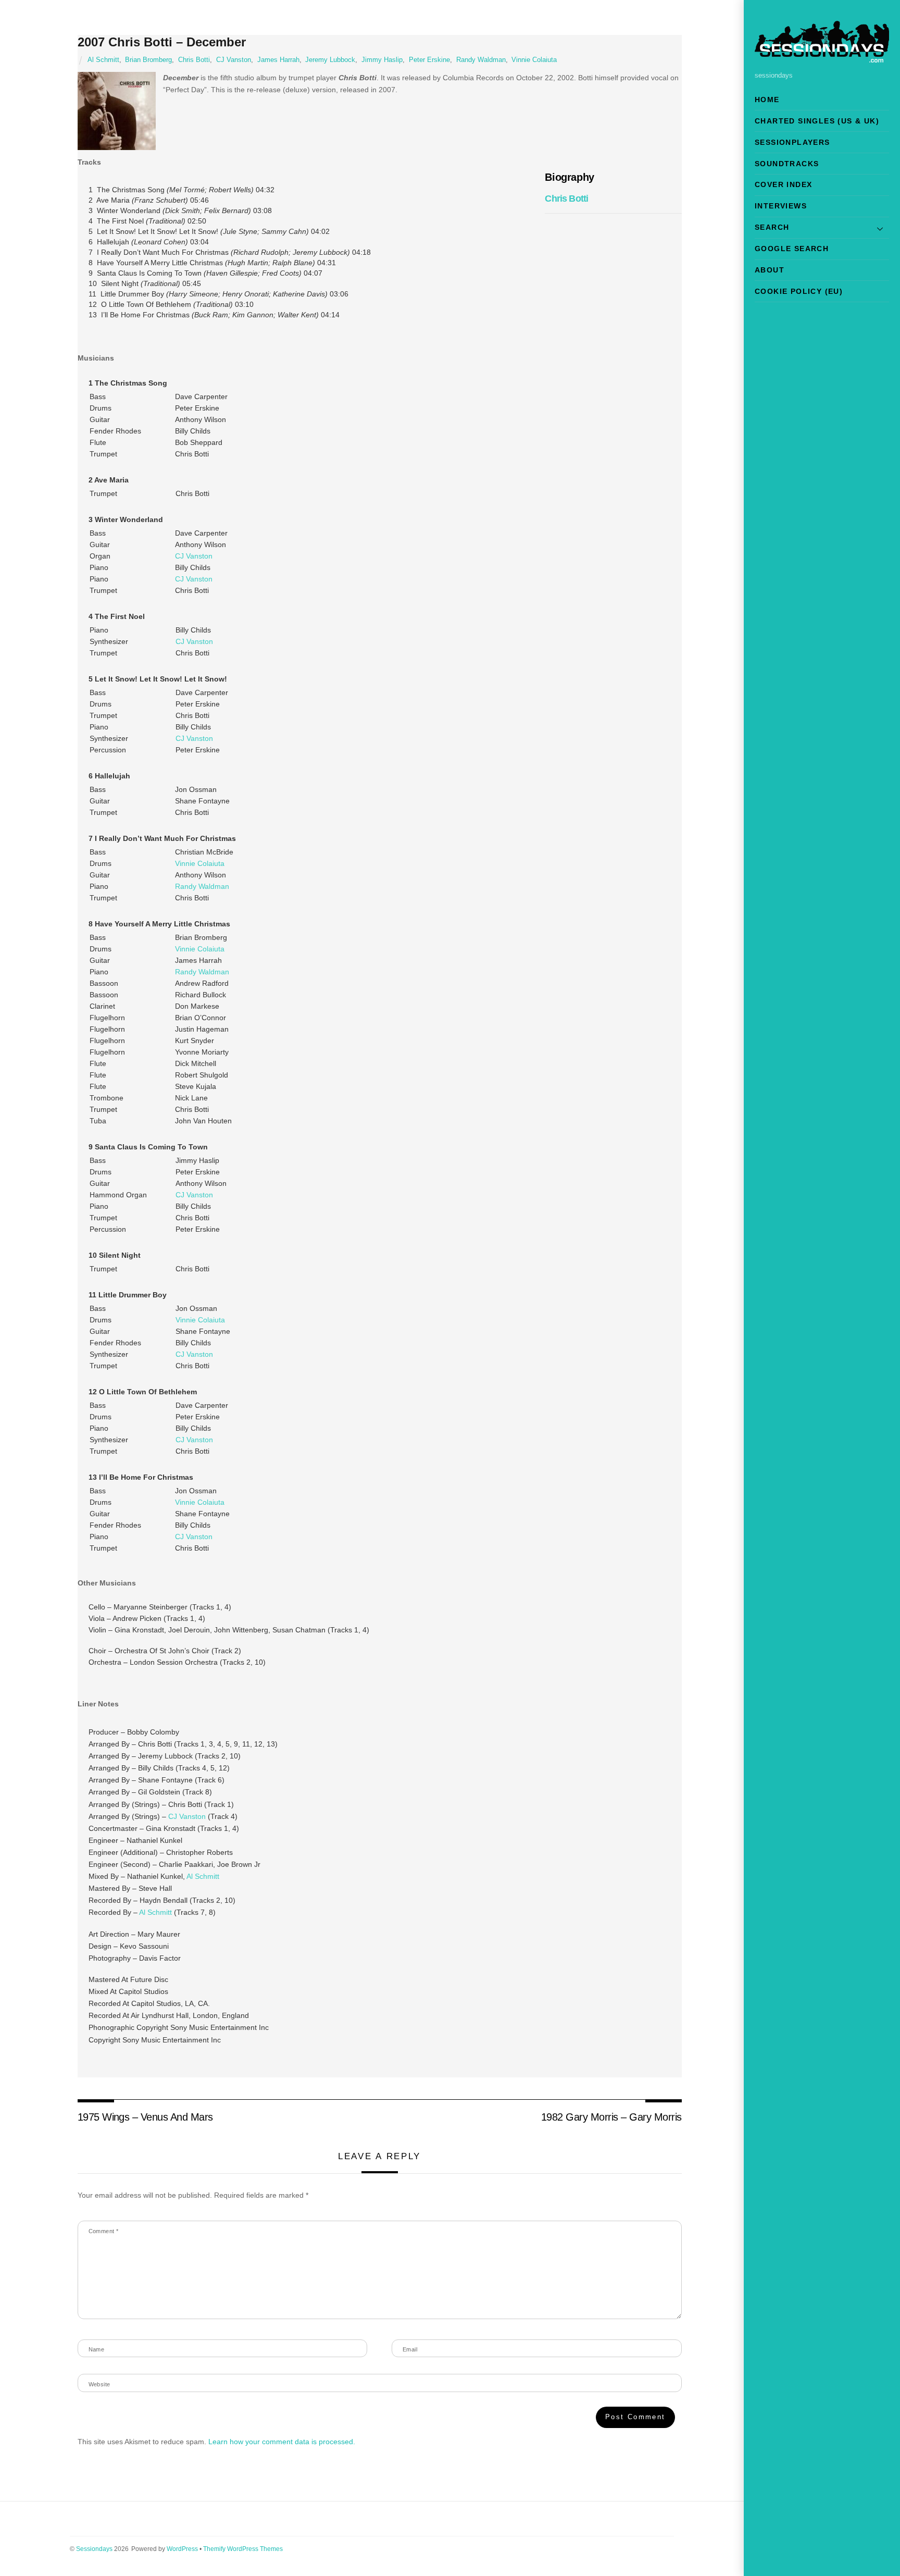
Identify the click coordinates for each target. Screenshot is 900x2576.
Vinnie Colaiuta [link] (200, 863)
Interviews (781, 206)
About (770, 270)
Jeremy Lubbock (330, 60)
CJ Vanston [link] (194, 556)
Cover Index (783, 184)
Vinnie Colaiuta (534, 60)
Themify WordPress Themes (243, 2549)
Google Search (792, 249)
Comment (104, 2231)
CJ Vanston (234, 60)
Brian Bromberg (148, 60)
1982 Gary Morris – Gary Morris (611, 2117)
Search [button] (772, 227)
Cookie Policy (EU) (799, 291)
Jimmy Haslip (382, 60)
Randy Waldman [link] (202, 886)
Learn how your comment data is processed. (282, 2442)
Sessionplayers (792, 142)
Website (99, 2384)
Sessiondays (94, 2549)
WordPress (182, 2549)
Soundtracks (787, 164)
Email (410, 2349)
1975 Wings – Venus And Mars (145, 2117)
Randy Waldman (481, 60)
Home (767, 100)
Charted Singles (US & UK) (817, 121)
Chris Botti (194, 60)
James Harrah (278, 60)
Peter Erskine (429, 60)
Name (97, 2349)
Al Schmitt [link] (203, 1876)
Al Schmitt (103, 60)
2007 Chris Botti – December (162, 42)
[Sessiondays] (822, 58)
